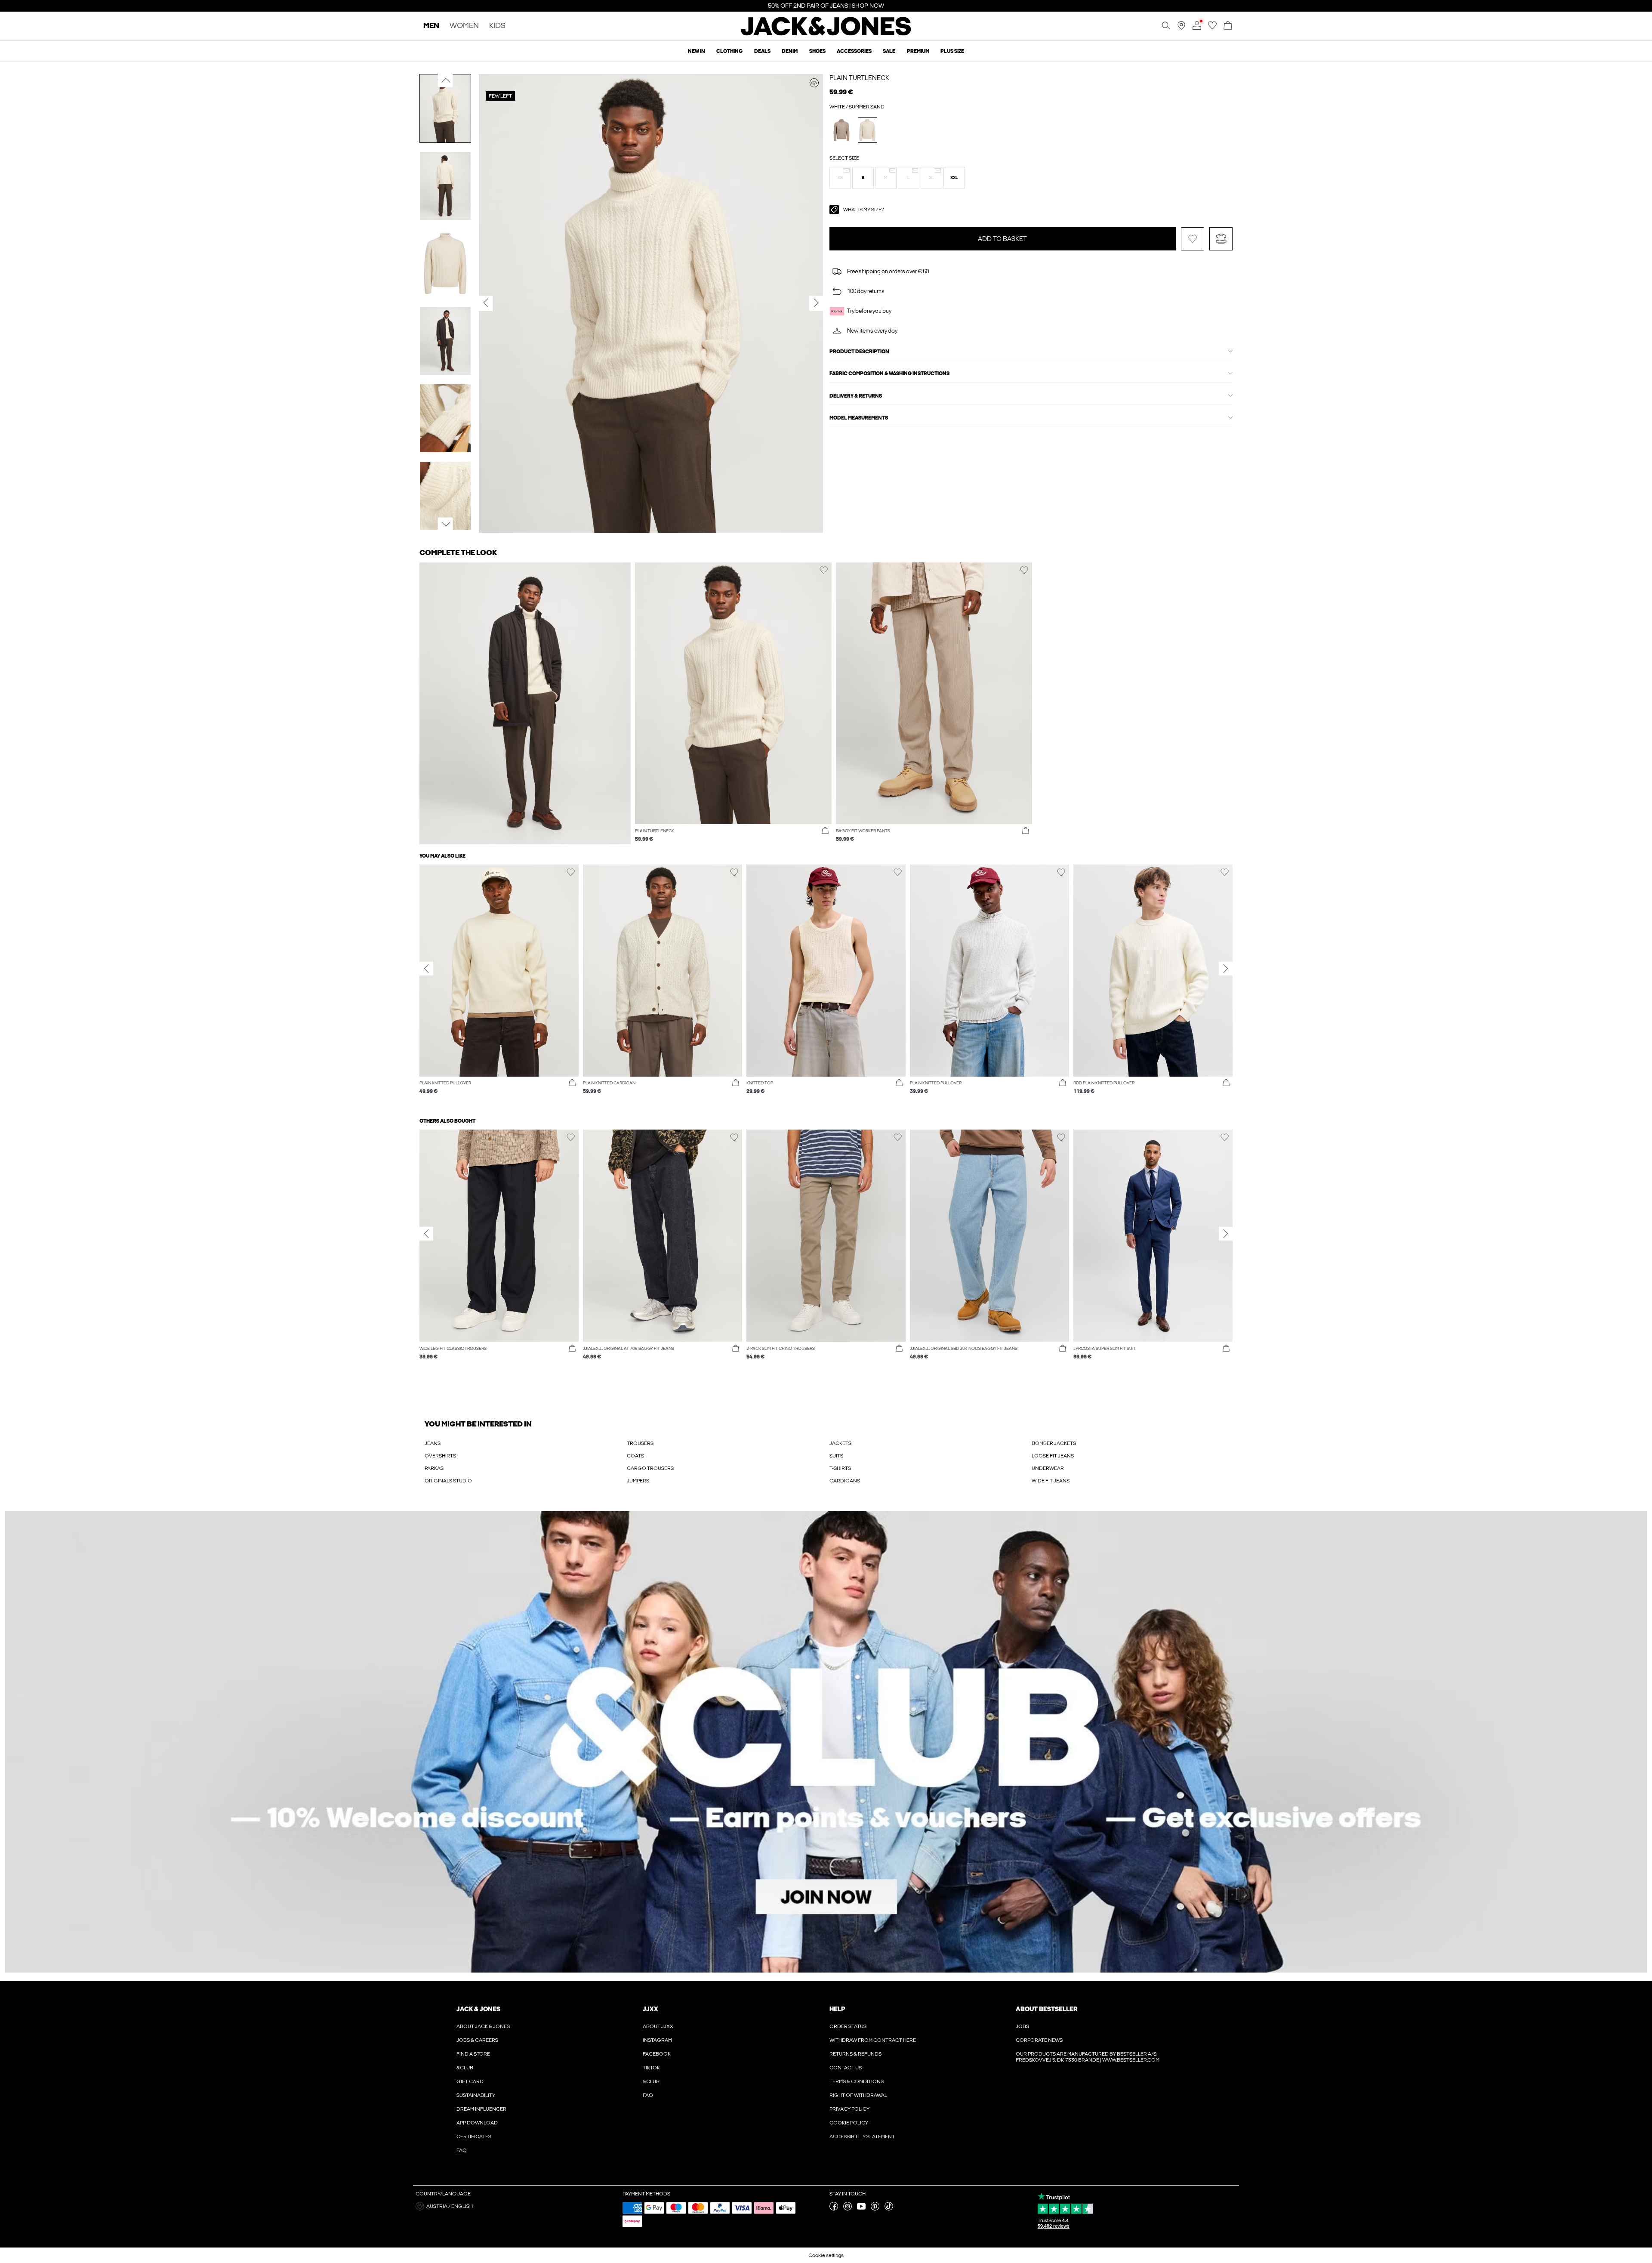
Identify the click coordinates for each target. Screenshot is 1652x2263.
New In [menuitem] (697, 51)
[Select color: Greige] (842, 130)
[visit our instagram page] (848, 2209)
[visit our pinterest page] (875, 2209)
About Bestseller (1046, 2009)
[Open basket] (1228, 26)
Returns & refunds (855, 2054)
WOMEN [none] (464, 26)
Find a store (473, 2054)
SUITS (836, 1456)
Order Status (848, 2026)
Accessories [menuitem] (854, 51)
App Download (477, 2123)
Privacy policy (849, 2109)
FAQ (462, 2150)
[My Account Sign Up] (826, 1742)
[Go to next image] (445, 524)
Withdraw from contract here (873, 2040)
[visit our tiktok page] (889, 2209)
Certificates (474, 2136)
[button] (840, 178)
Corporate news (1039, 2040)
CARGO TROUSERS (650, 1468)
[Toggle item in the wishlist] (1193, 239)
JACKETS (840, 1443)
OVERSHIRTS (440, 1456)
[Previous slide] (426, 969)
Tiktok (651, 2068)
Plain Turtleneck (859, 78)
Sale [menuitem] (889, 51)
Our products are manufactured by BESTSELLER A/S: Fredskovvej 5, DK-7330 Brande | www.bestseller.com (1088, 2057)
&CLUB (465, 2068)
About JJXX (658, 2026)
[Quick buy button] (825, 831)
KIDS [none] (497, 26)
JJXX (650, 2009)
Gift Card (470, 2081)
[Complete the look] (814, 83)
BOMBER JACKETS (1054, 1443)
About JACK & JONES (483, 2026)
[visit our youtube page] (861, 2209)
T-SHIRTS (840, 1468)
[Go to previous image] (445, 80)
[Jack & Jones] (826, 34)
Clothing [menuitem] (729, 51)
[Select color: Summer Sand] (868, 130)
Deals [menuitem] (762, 51)
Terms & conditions (857, 2081)
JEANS (433, 1443)
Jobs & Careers (477, 2040)
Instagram (657, 2040)
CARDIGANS (845, 1481)
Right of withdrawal (858, 2095)
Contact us (846, 2068)
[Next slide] (1226, 969)
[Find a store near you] (1181, 28)
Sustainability (476, 2095)
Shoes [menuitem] (817, 51)
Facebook (657, 2054)
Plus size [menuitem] (952, 51)
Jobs (1022, 2026)
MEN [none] (431, 26)
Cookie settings (826, 2255)
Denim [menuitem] (790, 51)
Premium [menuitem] (918, 51)
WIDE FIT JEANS (1051, 1481)
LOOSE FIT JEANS (1053, 1456)
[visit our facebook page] (834, 2209)
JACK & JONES (478, 2009)
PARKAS (434, 1468)
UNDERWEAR (1048, 1468)
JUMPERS (638, 1481)
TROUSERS (640, 1443)
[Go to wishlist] (1212, 28)
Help (837, 2009)
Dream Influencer (481, 2109)
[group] (499, 984)
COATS (635, 1456)
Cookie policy (849, 2123)
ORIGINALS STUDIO (448, 1481)
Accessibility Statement (862, 2136)
